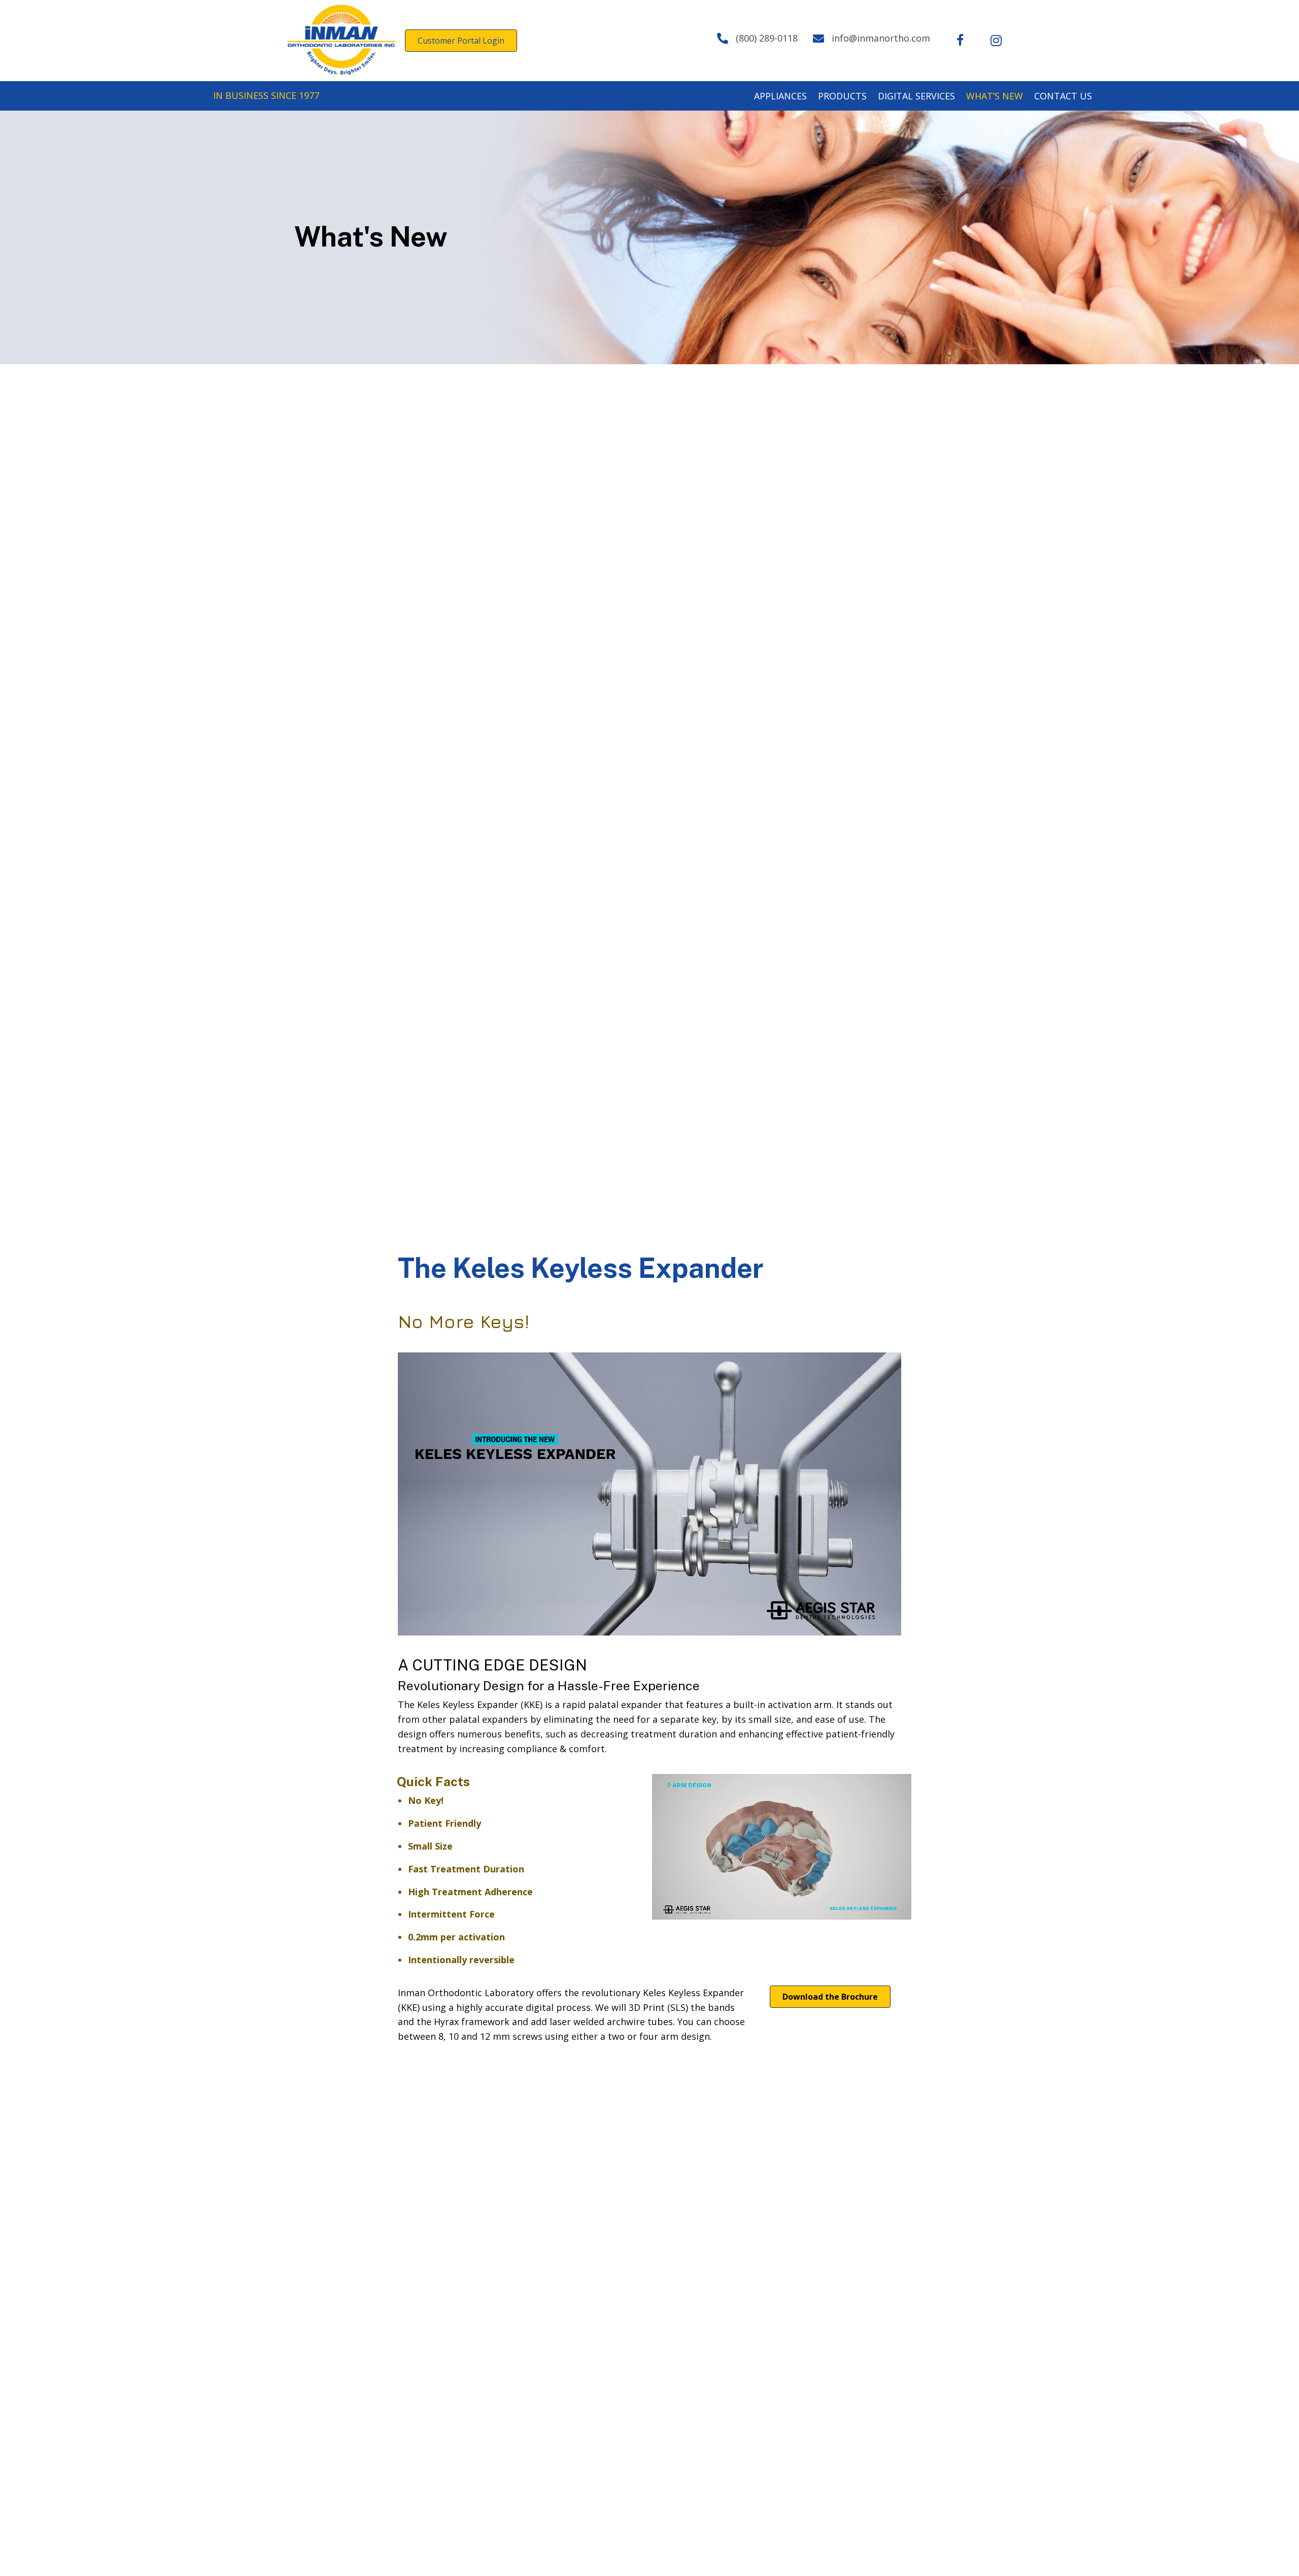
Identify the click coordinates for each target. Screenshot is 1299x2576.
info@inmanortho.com (881, 38)
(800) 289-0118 (767, 38)
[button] (961, 41)
